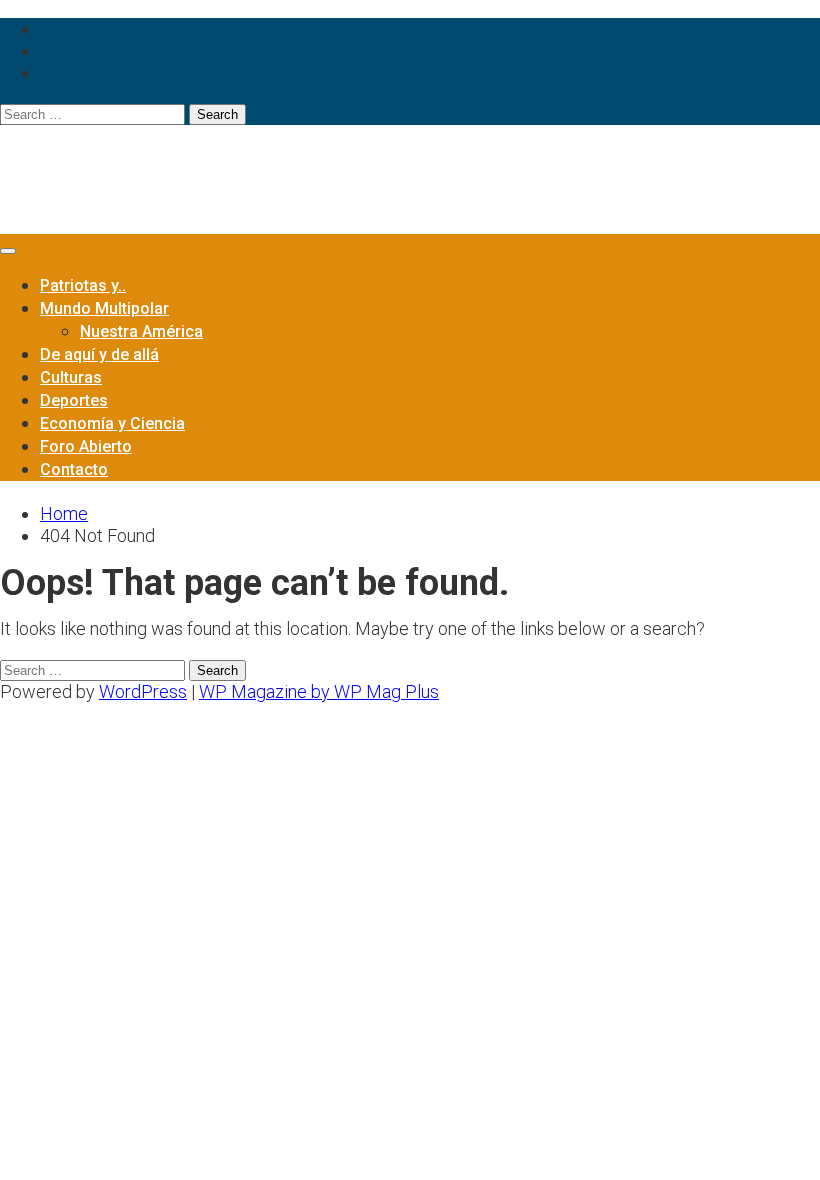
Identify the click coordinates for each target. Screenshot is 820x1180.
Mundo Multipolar (104, 308)
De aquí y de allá (99, 354)
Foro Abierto (86, 446)
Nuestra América (141, 331)
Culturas (71, 377)
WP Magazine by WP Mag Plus (319, 691)
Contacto (74, 469)
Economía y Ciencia (112, 423)
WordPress (143, 691)
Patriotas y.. (83, 285)
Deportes (74, 400)
